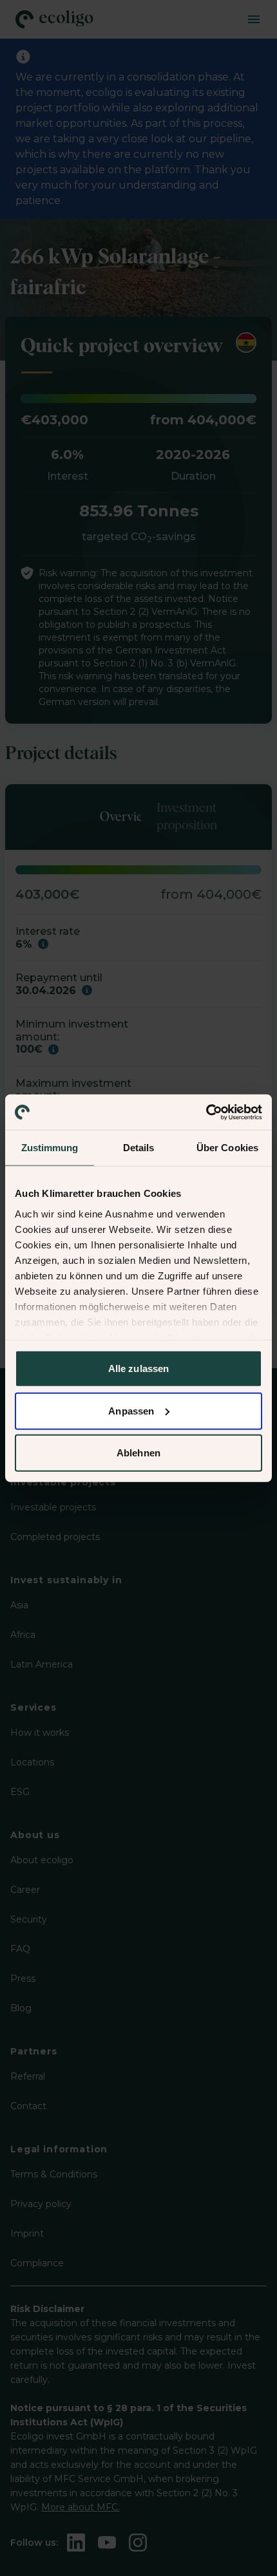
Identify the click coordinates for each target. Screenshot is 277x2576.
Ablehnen (138, 1453)
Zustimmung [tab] (50, 1148)
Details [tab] (139, 1148)
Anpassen (131, 1410)
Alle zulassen (138, 1368)
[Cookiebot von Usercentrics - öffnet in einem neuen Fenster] (206, 1112)
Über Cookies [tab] (227, 1148)
